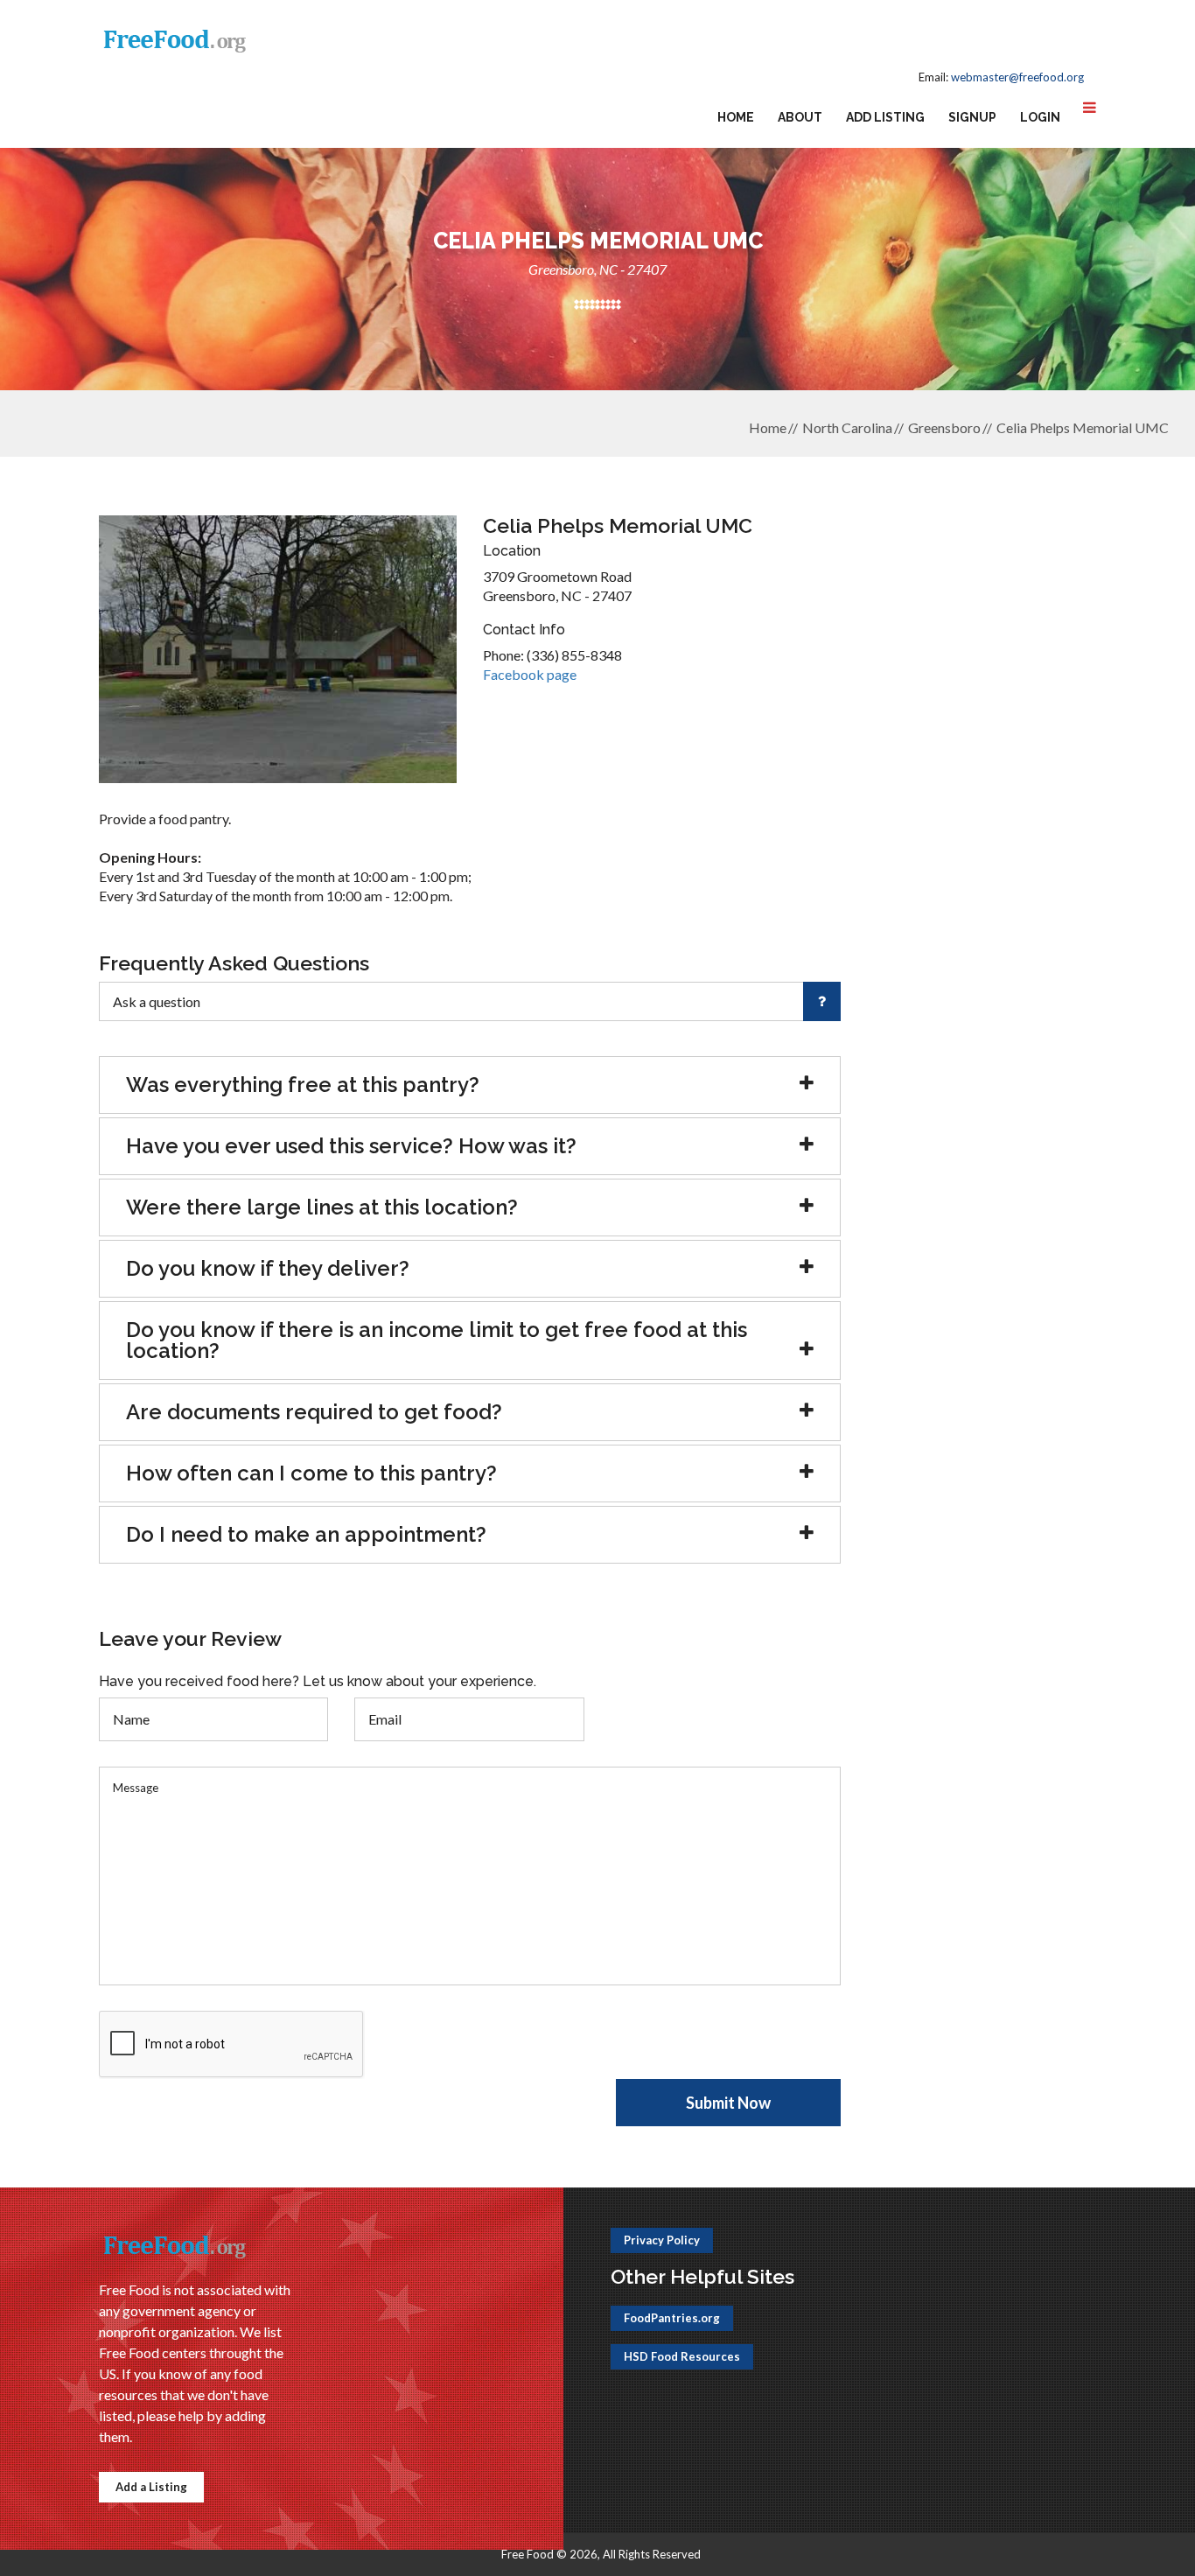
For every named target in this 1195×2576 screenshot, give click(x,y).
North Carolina (847, 427)
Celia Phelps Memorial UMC (1083, 427)
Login (1040, 117)
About (800, 117)
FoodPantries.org (672, 2318)
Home (736, 117)
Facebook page (530, 674)
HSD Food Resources (682, 2356)
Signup (972, 117)
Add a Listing (151, 2487)
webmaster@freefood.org (1017, 77)
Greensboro (944, 427)
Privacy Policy (662, 2240)
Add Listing (885, 117)
